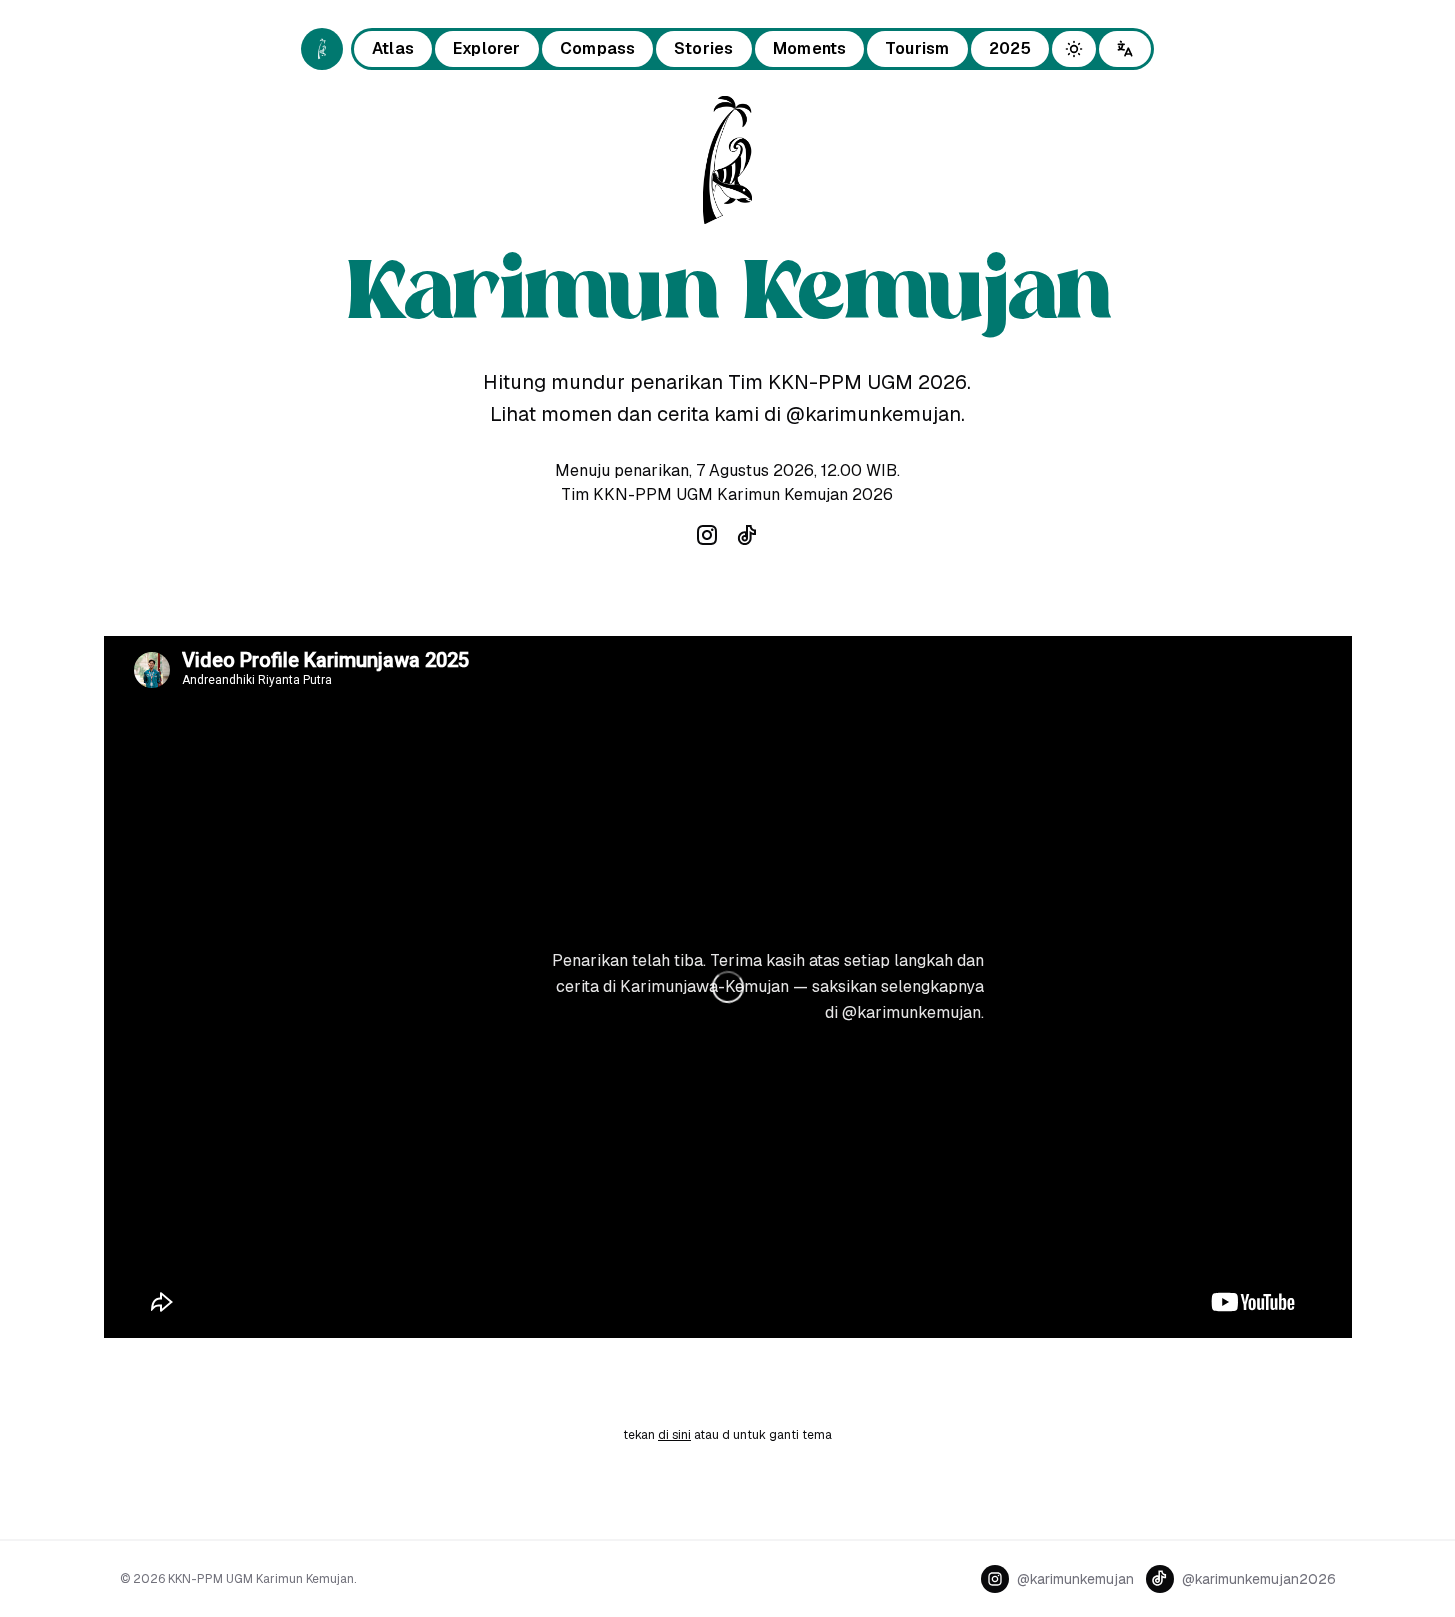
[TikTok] (747, 535)
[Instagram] (707, 535)
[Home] (322, 49)
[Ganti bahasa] (1125, 49)
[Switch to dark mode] (1074, 49)
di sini (674, 1435)
